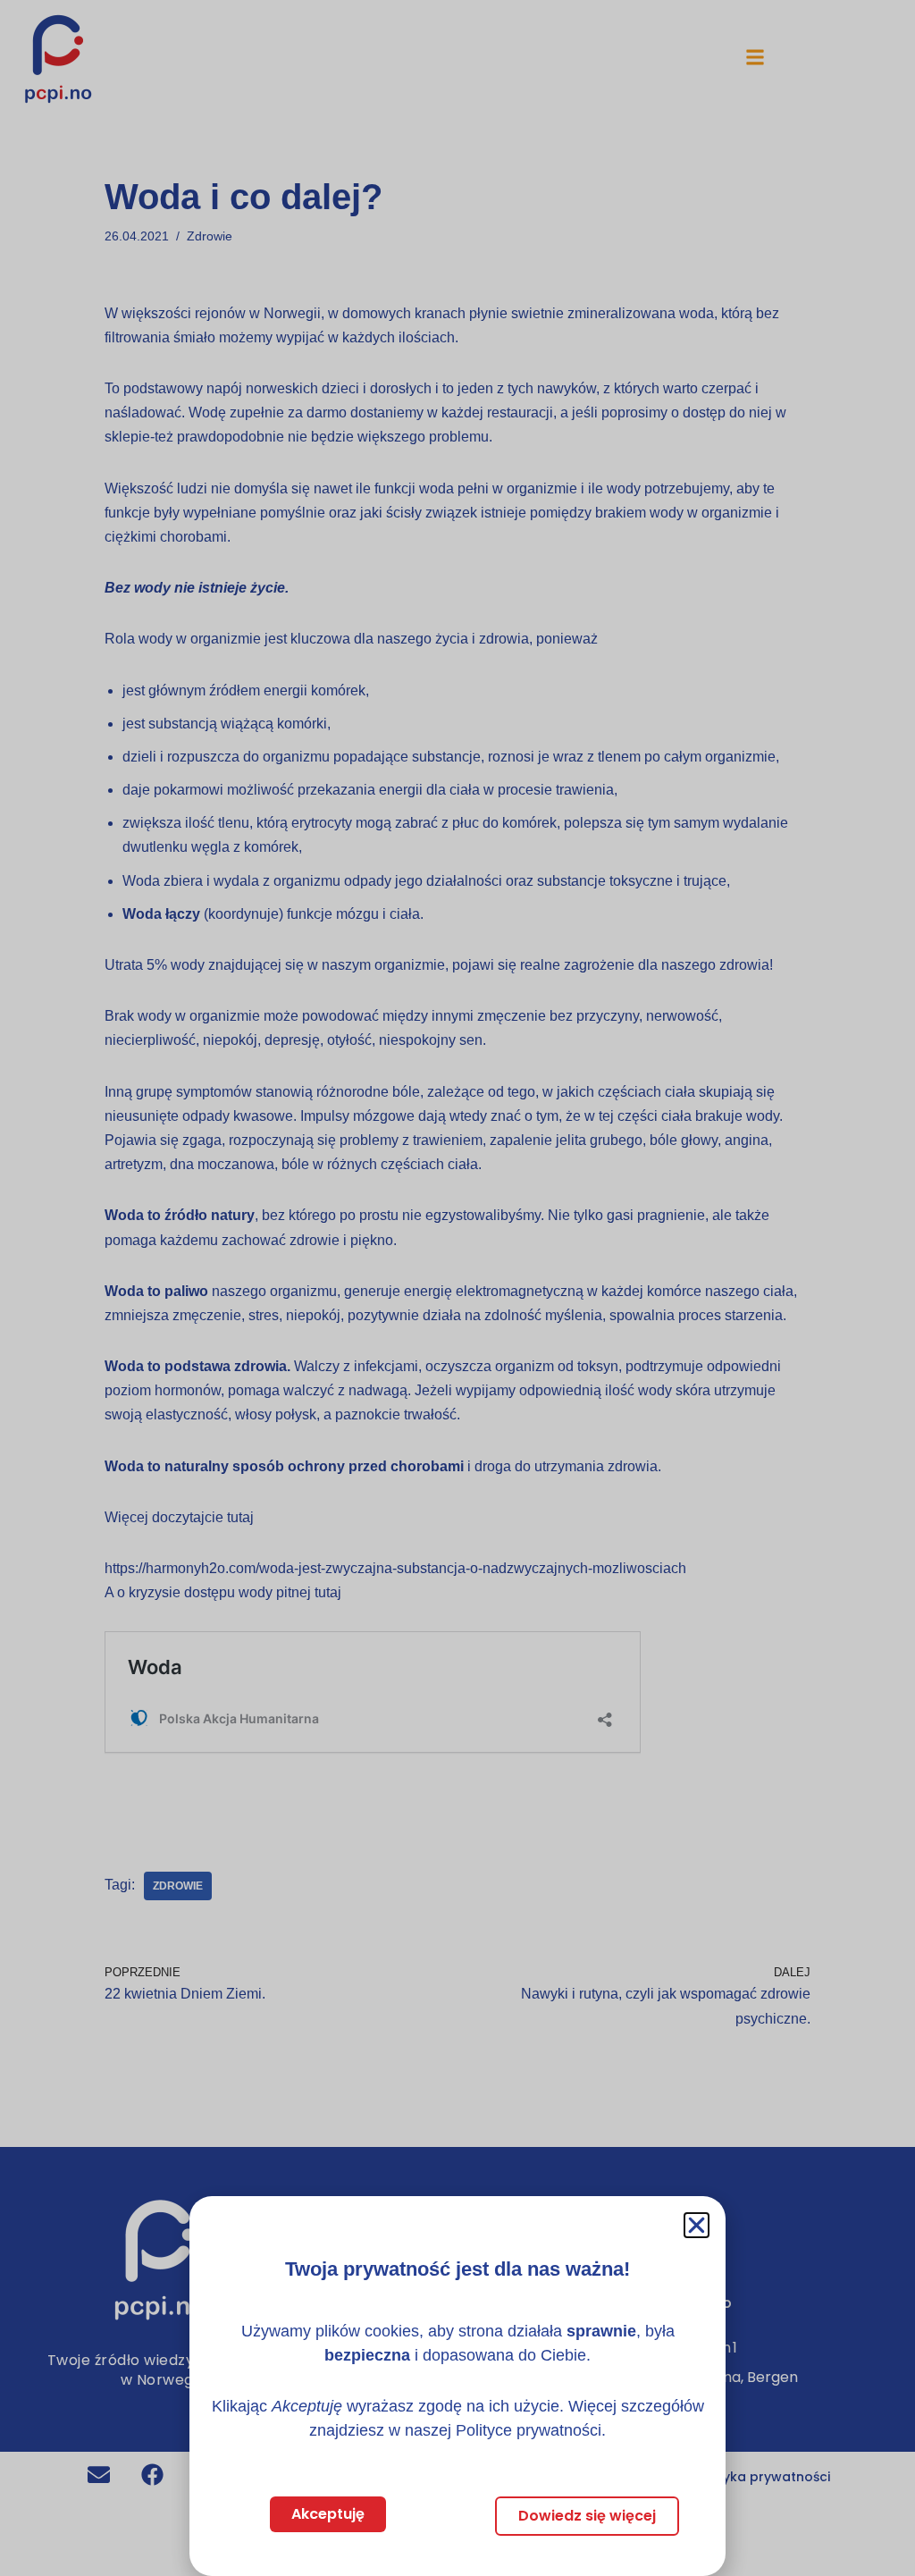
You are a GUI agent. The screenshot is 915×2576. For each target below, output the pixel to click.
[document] (457, 1288)
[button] (697, 2225)
